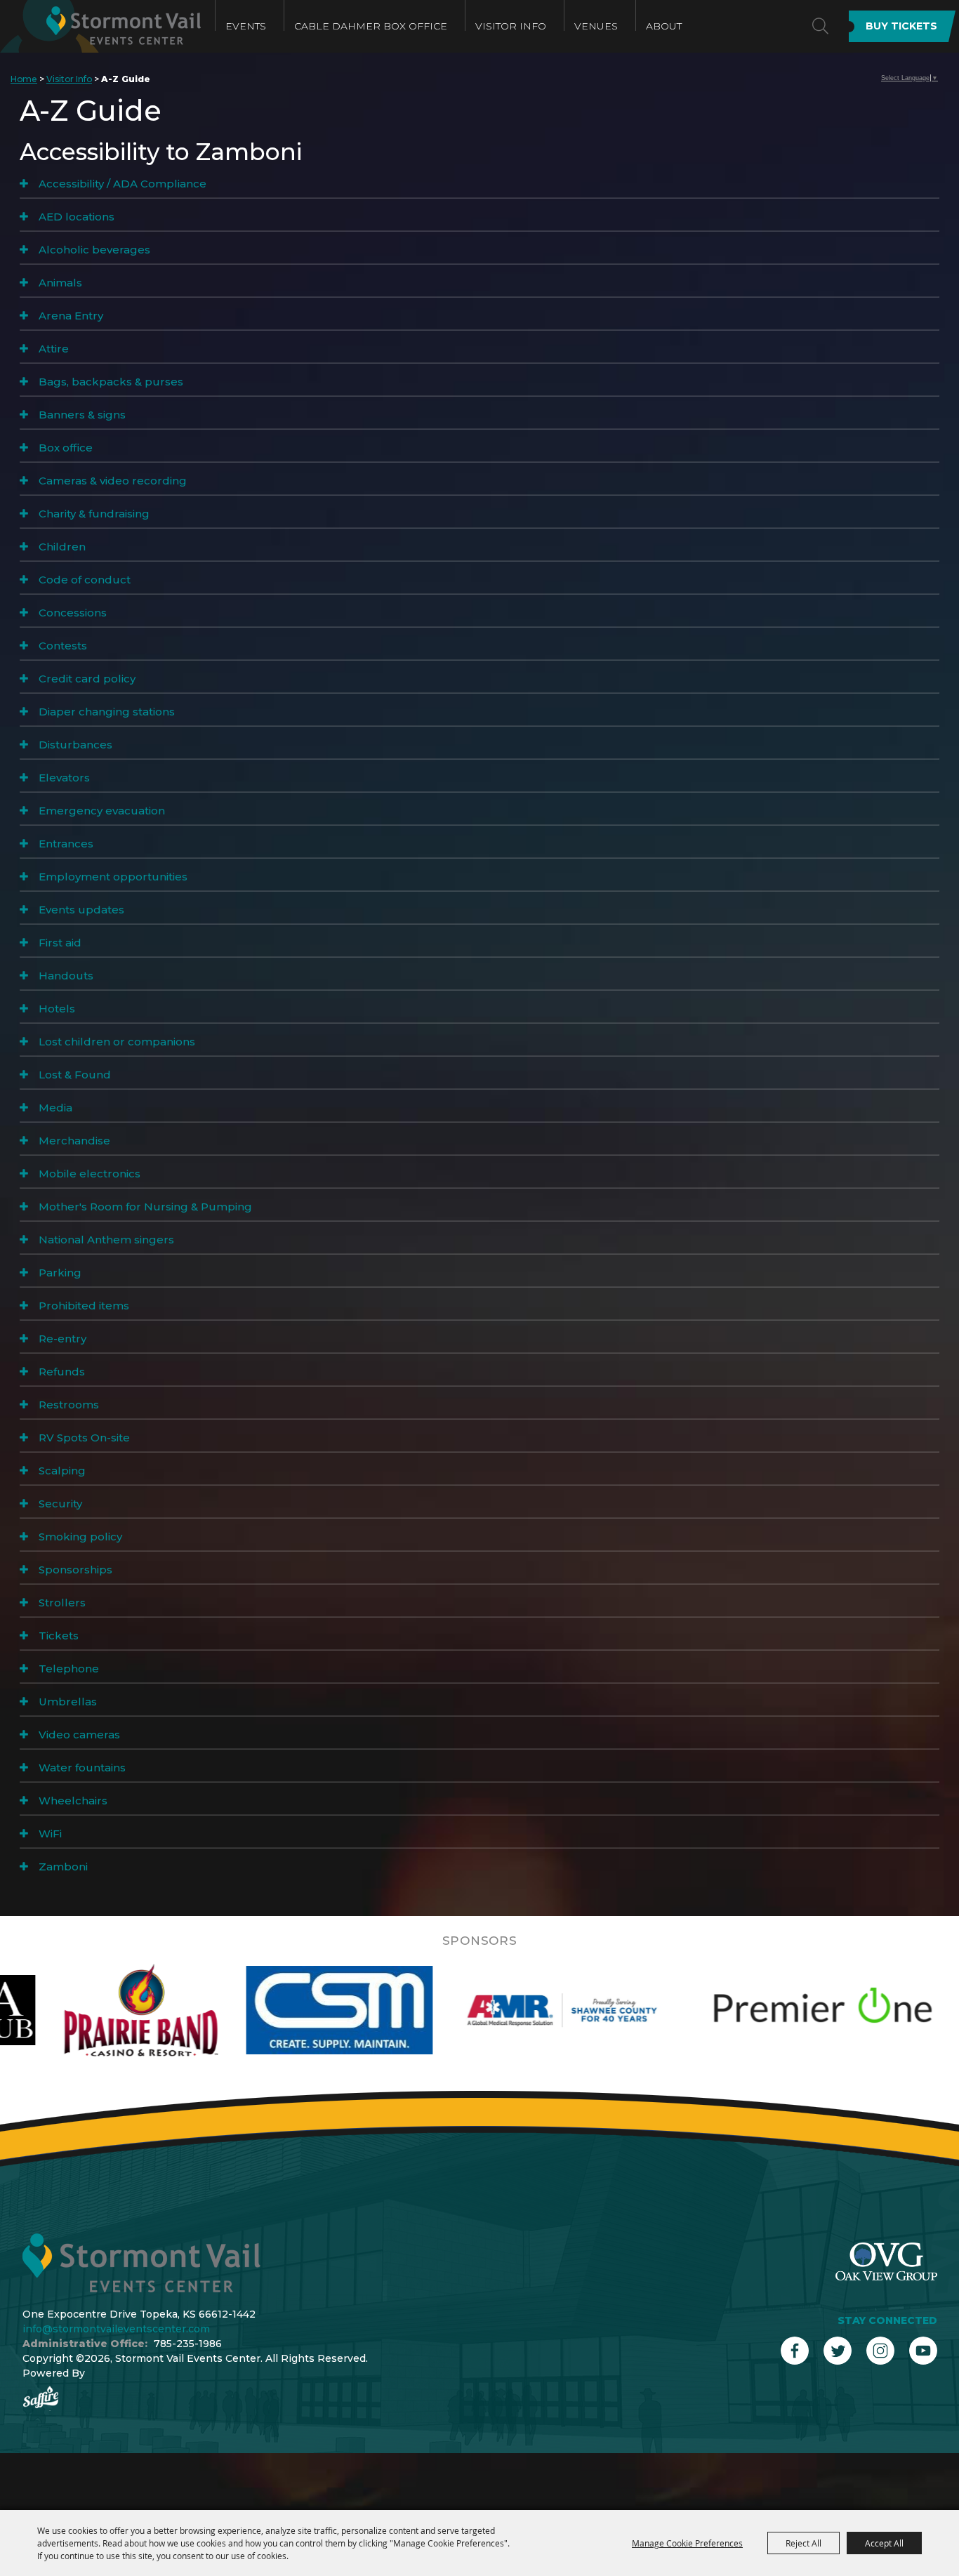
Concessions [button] (73, 613)
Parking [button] (60, 1273)
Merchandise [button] (74, 1141)
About (664, 26)
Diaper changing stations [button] (107, 712)
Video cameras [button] (79, 1735)
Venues (596, 26)
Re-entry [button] (62, 1339)
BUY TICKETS (901, 26)
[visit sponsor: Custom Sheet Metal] (194, 2010)
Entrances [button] (66, 844)
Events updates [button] (81, 910)
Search (820, 26)
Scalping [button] (62, 1471)
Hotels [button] (57, 1009)
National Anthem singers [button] (106, 1240)
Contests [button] (63, 646)
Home (24, 79)
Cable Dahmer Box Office (371, 26)
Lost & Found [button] (75, 1075)
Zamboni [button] (63, 1867)
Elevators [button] (64, 778)
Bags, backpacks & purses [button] (111, 382)
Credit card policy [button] (87, 679)
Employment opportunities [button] (113, 877)
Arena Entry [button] (71, 316)
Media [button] (55, 1108)
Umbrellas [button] (68, 1702)
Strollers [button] (62, 1603)
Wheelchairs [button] (73, 1801)
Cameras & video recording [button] (113, 481)
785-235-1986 (188, 2344)
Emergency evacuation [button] (102, 811)
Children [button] (62, 547)
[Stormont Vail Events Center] (100, 26)
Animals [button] (60, 283)
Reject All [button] (803, 2543)
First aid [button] (60, 943)
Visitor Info (511, 26)
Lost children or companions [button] (117, 1042)
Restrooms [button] (69, 1405)
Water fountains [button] (82, 1768)
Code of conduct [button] (85, 580)
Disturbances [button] (75, 745)
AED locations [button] (77, 217)
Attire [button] (54, 349)
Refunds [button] (62, 1372)
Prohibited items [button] (84, 1306)
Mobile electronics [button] (90, 1174)
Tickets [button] (59, 1636)
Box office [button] (66, 448)
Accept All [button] (884, 2543)
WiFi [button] (50, 1834)
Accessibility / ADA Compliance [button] (123, 184)
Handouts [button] (66, 976)
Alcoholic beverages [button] (94, 250)
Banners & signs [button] (82, 415)
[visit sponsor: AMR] (416, 2010)
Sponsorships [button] (75, 1570)
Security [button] (60, 1504)
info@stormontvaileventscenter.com (116, 2329)
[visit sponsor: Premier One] (677, 2010)
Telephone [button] (69, 1669)
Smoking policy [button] (80, 1537)
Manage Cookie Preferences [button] (687, 2543)
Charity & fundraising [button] (94, 514)
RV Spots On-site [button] (84, 1438)
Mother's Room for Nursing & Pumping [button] (145, 1207)
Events (246, 26)
